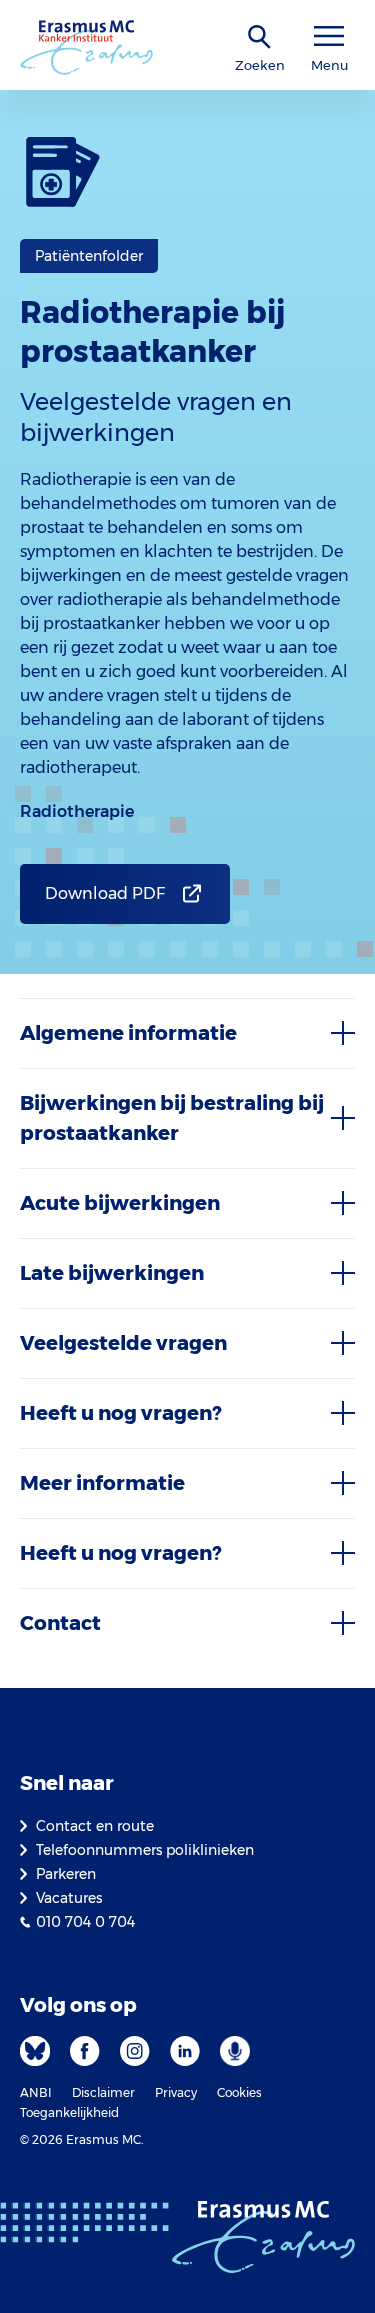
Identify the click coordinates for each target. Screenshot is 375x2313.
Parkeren (66, 1874)
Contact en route (95, 1826)
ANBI (36, 2092)
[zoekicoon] (260, 37)
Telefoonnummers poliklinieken (145, 1850)
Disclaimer (103, 2092)
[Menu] (329, 36)
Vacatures (69, 1898)
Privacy (176, 2092)
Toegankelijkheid (69, 2112)
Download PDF (105, 893)
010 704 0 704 (85, 1922)
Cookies (239, 2092)
